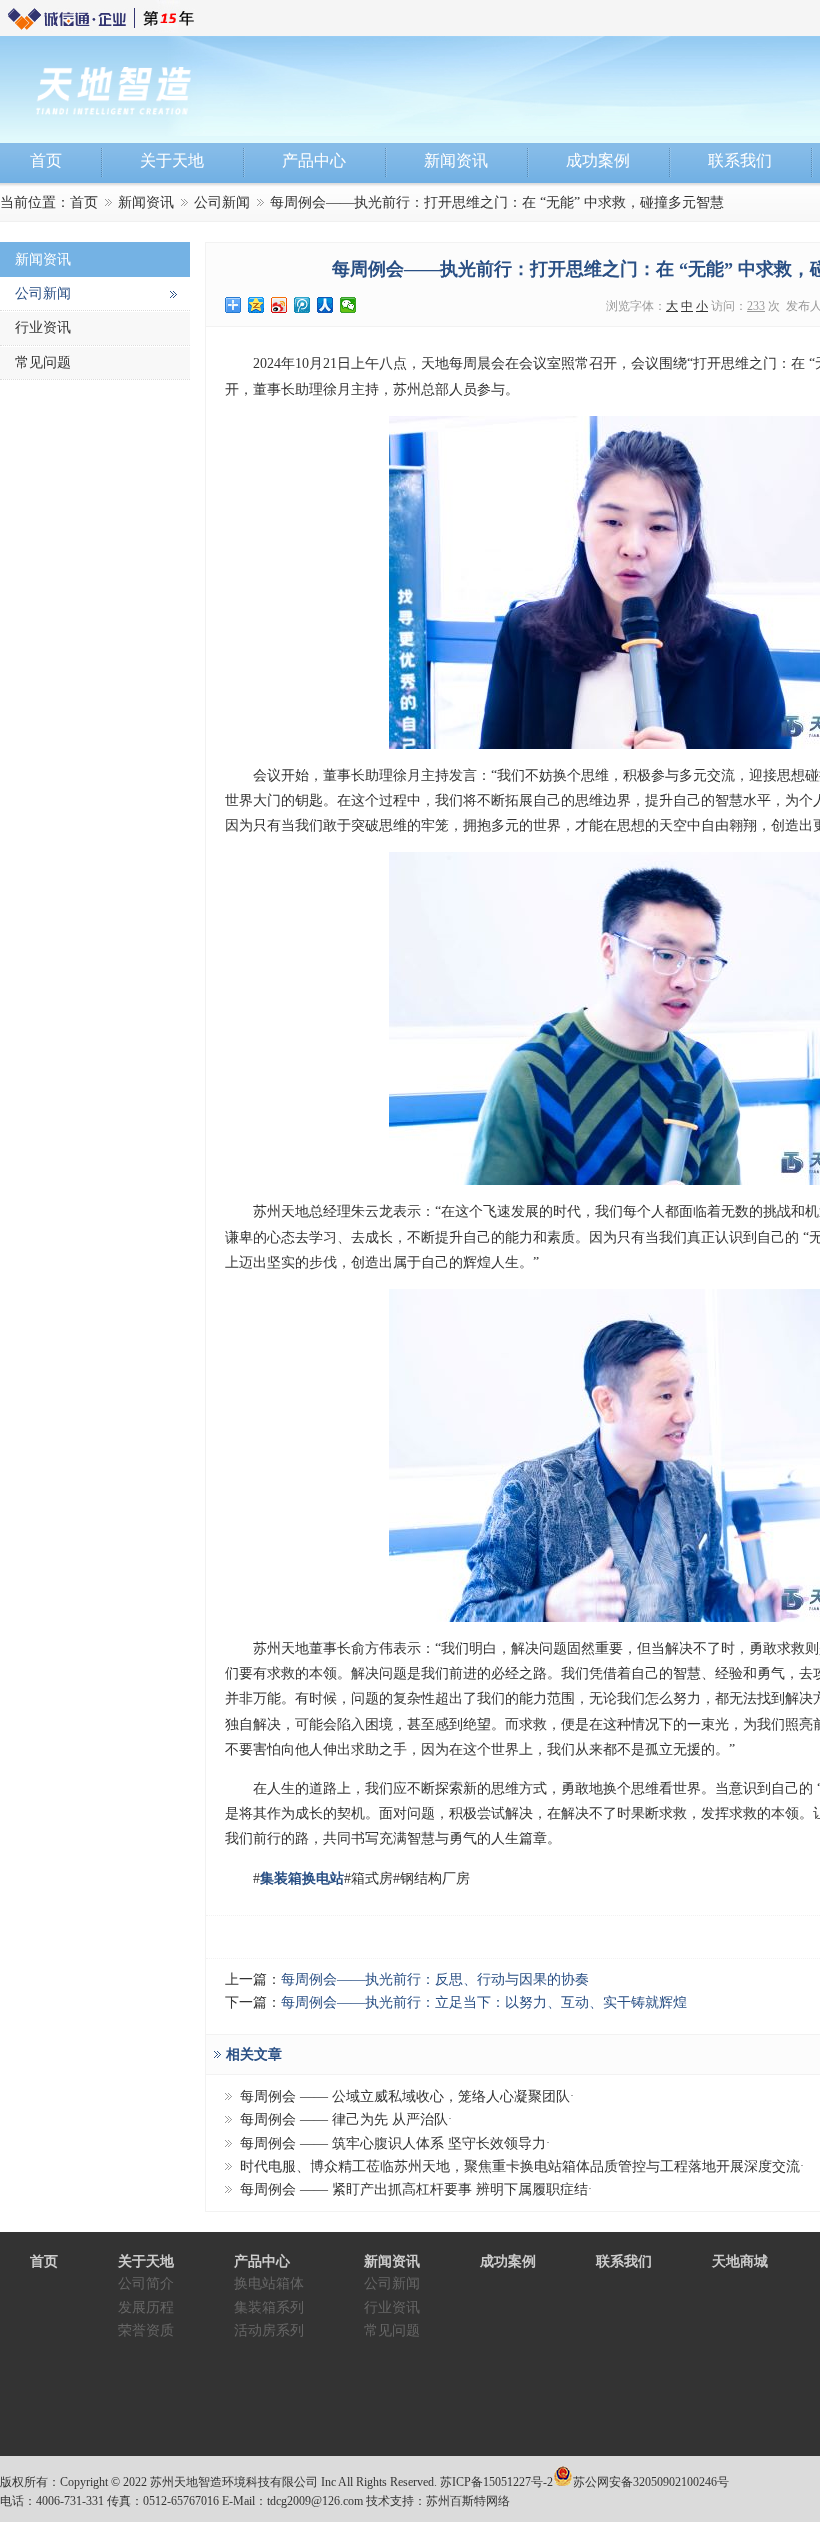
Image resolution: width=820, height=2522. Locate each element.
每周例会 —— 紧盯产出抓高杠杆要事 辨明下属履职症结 (414, 2189)
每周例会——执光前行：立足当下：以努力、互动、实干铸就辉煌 (484, 2002)
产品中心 (262, 2261)
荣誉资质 (146, 2330)
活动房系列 (269, 2330)
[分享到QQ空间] (256, 305)
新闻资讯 (146, 202)
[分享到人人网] (325, 305)
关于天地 (146, 2261)
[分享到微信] (348, 305)
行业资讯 (43, 327)
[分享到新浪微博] (279, 305)
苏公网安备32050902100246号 (651, 2482)
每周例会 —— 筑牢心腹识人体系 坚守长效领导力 (393, 2143)
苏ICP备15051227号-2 (496, 2482)
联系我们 (624, 2261)
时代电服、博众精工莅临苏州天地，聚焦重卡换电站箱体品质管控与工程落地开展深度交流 (520, 2166)
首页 (84, 202)
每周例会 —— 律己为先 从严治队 (344, 2119)
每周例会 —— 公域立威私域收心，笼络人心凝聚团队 (405, 2096)
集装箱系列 (269, 2307)
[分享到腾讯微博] (302, 305)
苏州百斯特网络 (468, 2501)
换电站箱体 (269, 2283)
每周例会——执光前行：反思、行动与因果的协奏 (435, 1979)
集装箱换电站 (302, 1878)
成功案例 (508, 2261)
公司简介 (146, 2283)
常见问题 (43, 362)
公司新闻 (222, 202)
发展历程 (146, 2307)
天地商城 (740, 2261)
